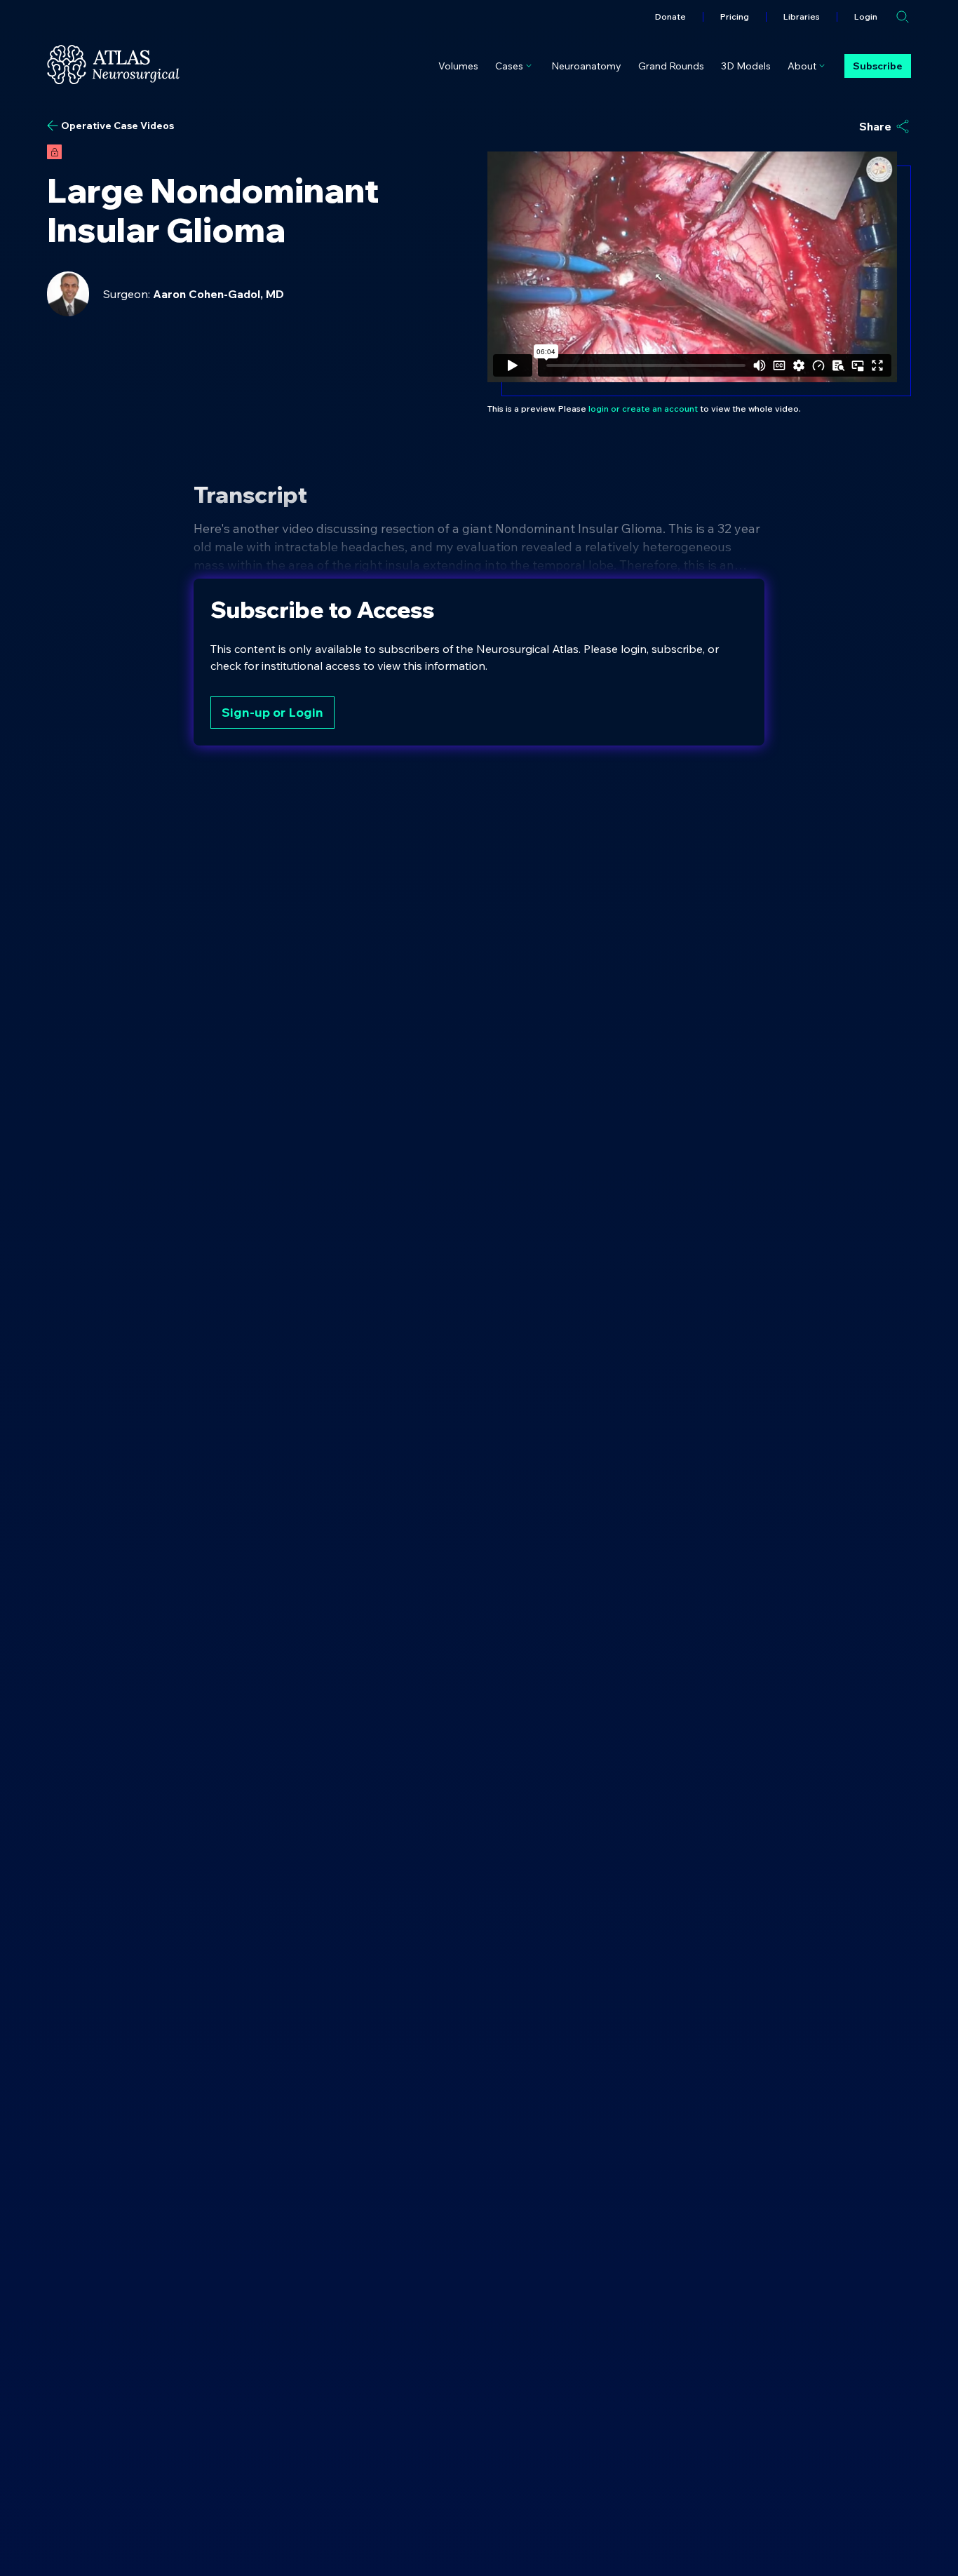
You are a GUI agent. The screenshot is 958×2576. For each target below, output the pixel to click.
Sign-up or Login (272, 712)
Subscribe (878, 66)
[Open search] (903, 17)
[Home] (113, 65)
